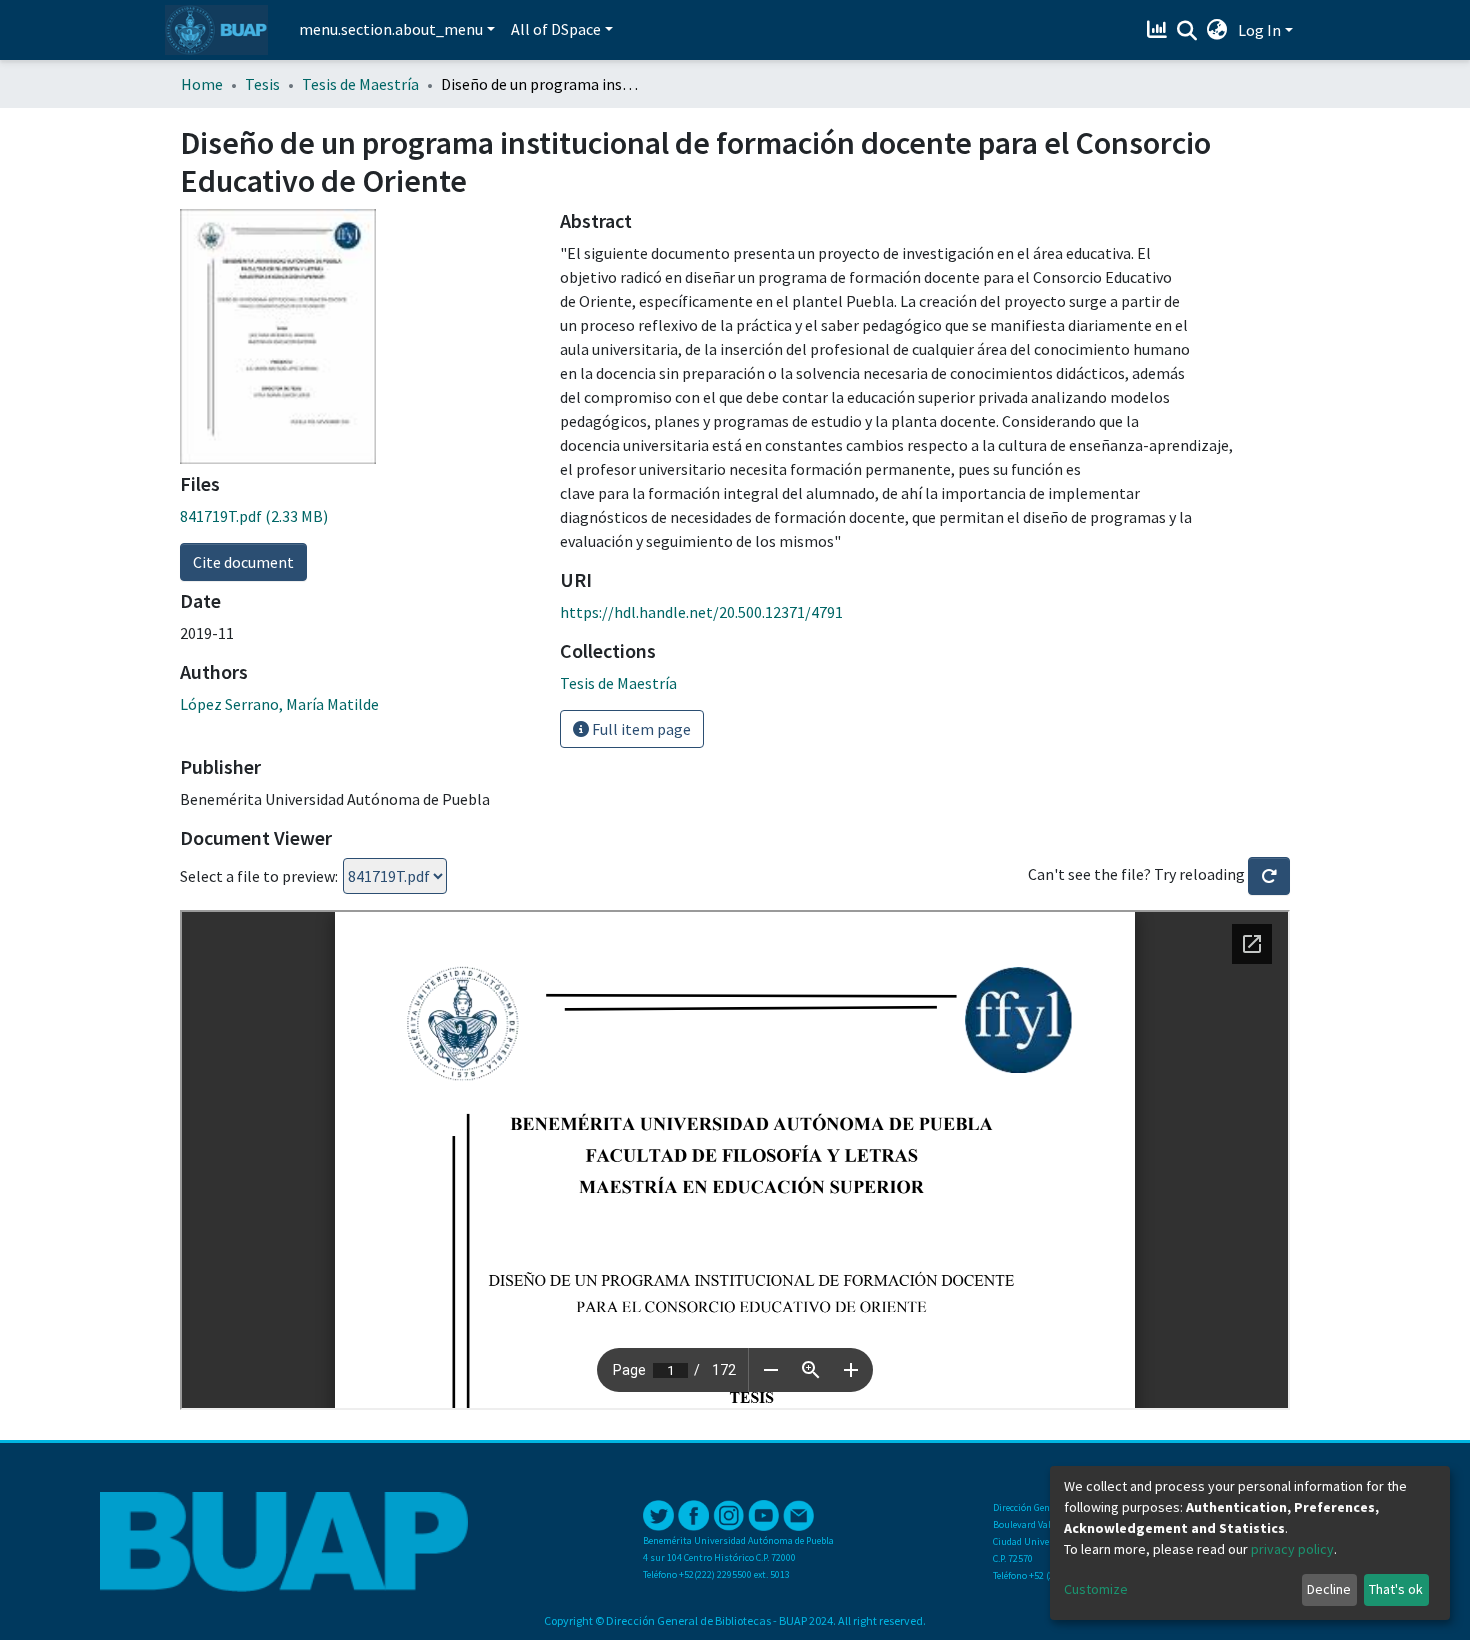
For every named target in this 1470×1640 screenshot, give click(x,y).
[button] (1217, 30)
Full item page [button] (640, 729)
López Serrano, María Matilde (279, 704)
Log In (1259, 30)
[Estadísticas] (1159, 30)
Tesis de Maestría (360, 84)
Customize (1096, 1589)
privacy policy (1292, 1549)
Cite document (243, 562)
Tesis (262, 84)
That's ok (1396, 1589)
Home (202, 84)
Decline (1329, 1589)
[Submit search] (1187, 31)
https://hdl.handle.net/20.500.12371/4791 (701, 612)
